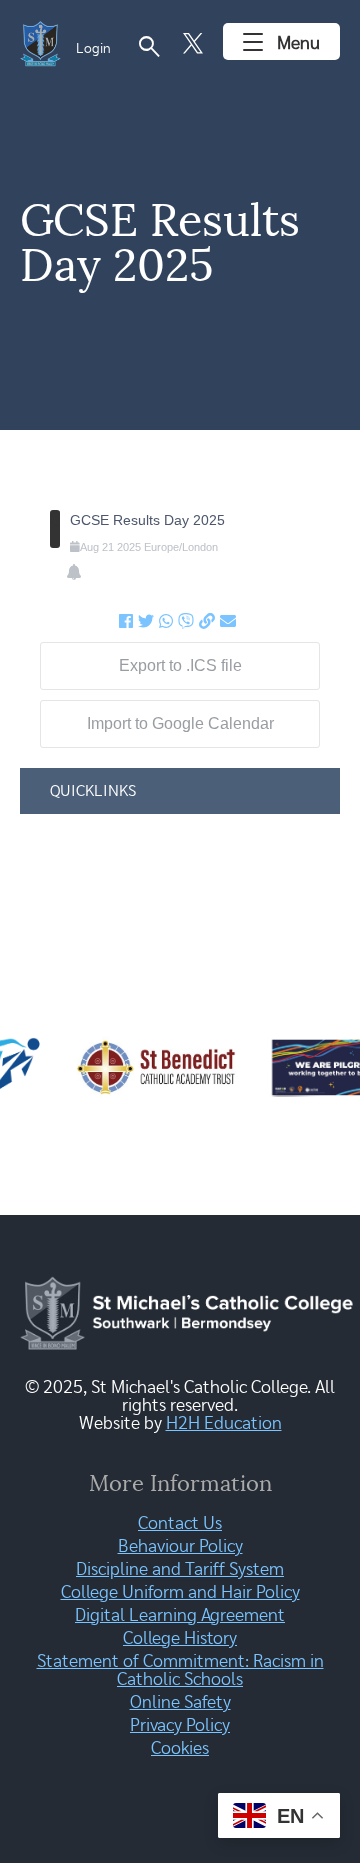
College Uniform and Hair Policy (180, 1593)
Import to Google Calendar (180, 723)
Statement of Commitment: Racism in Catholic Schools (180, 1671)
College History (180, 1639)
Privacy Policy (180, 1726)
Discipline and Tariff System (180, 1570)
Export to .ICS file (180, 665)
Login (93, 49)
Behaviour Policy (180, 1547)
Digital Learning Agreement (180, 1616)
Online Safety (180, 1703)
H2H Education (224, 1424)
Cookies (180, 1749)
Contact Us (180, 1524)
